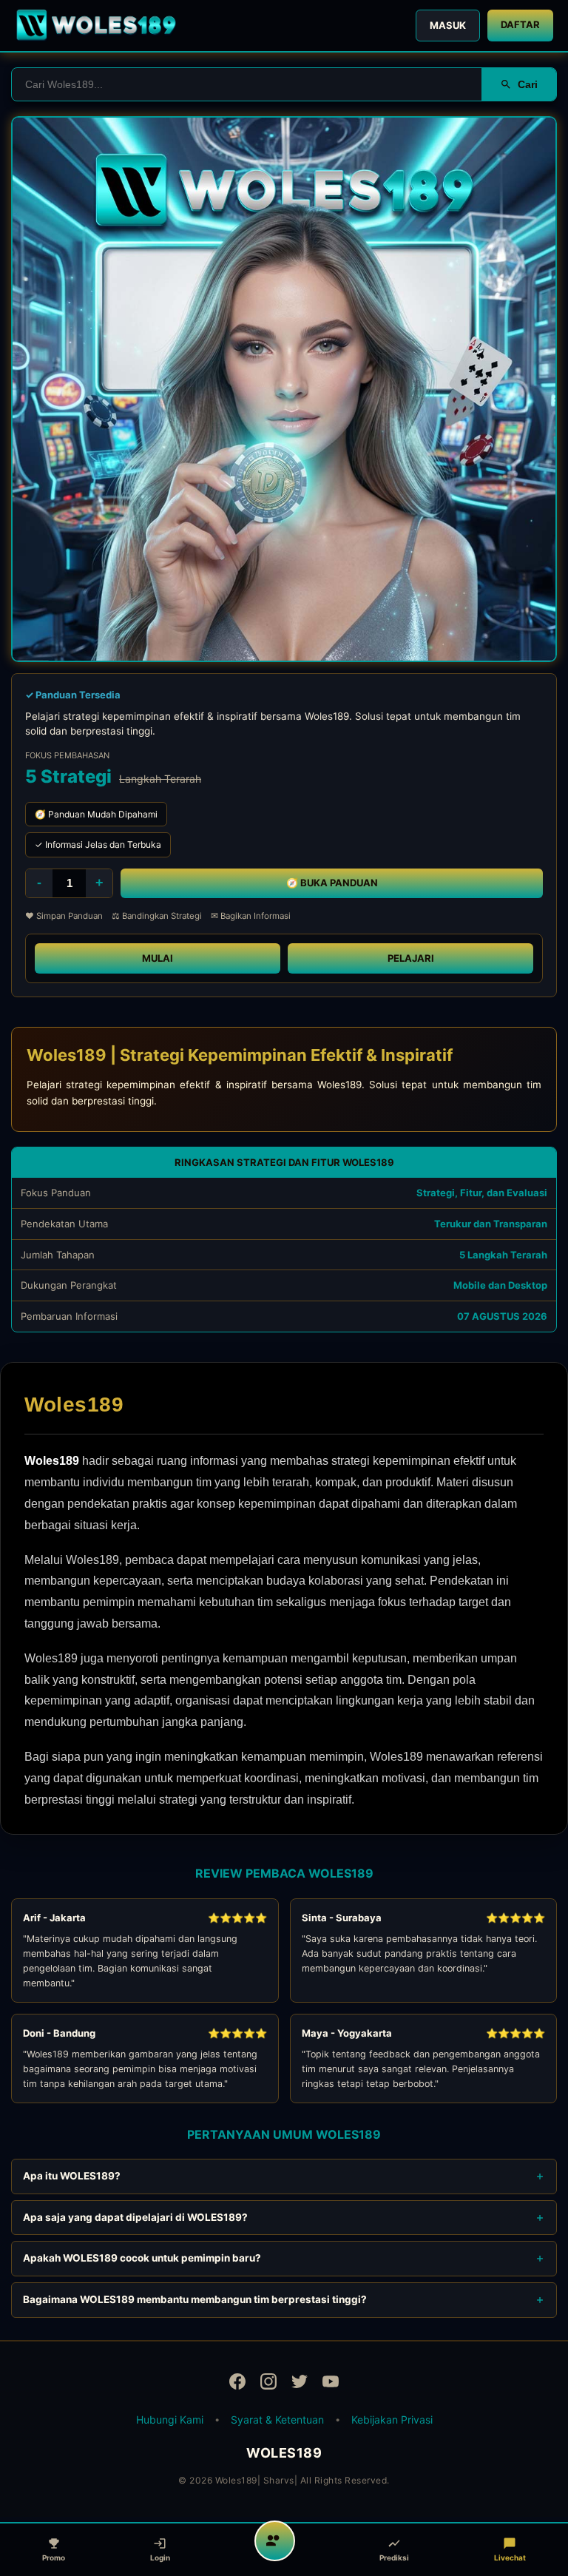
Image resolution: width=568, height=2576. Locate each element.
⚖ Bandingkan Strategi (157, 916)
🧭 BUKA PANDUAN (332, 883)
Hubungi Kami (170, 2420)
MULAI (158, 958)
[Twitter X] (300, 2384)
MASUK (448, 25)
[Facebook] (237, 2384)
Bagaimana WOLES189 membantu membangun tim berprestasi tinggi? (195, 2299)
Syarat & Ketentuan (277, 2420)
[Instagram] (268, 2384)
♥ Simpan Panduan (64, 916)
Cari (528, 84)
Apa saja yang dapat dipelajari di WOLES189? (135, 2217)
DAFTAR (520, 24)
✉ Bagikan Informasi (251, 916)
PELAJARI (411, 958)
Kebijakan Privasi (392, 2420)
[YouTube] (331, 2384)
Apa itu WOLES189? (72, 2176)
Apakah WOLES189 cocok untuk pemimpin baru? (142, 2258)
